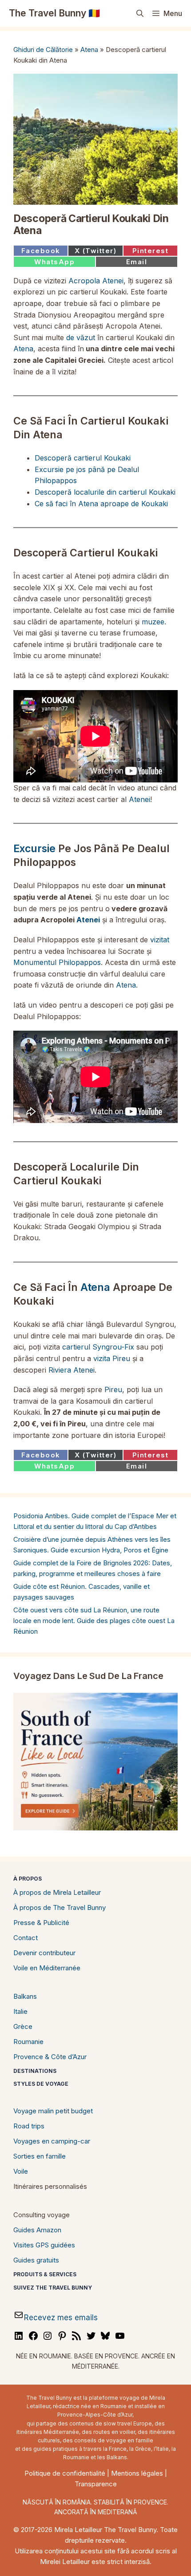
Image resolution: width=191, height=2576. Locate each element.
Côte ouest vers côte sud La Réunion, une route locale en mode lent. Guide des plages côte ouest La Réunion (94, 1621)
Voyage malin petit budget (53, 2111)
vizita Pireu (112, 1358)
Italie (20, 2011)
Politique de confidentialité (65, 2473)
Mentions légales (137, 2473)
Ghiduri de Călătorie (43, 50)
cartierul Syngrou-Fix (98, 1347)
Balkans (25, 1996)
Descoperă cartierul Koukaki (83, 458)
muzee (153, 622)
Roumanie (28, 2042)
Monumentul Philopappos (57, 962)
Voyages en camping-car (52, 2141)
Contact (26, 1938)
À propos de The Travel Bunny (60, 1907)
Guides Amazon (37, 2230)
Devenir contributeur (44, 1953)
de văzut (81, 337)
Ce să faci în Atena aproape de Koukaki (101, 504)
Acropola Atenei (96, 281)
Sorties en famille (40, 2156)
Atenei (139, 799)
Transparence (96, 2484)
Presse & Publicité (41, 1923)
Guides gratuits (36, 2260)
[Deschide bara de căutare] (140, 13)
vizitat (160, 940)
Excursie (34, 849)
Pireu (113, 1389)
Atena (89, 50)
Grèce (23, 2026)
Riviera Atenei (72, 1370)
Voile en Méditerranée (47, 1968)
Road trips (29, 2126)
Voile (21, 2171)
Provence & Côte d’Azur (50, 2057)
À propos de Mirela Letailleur (57, 1892)
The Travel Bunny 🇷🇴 (54, 13)
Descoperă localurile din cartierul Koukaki (105, 492)
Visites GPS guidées (44, 2245)
